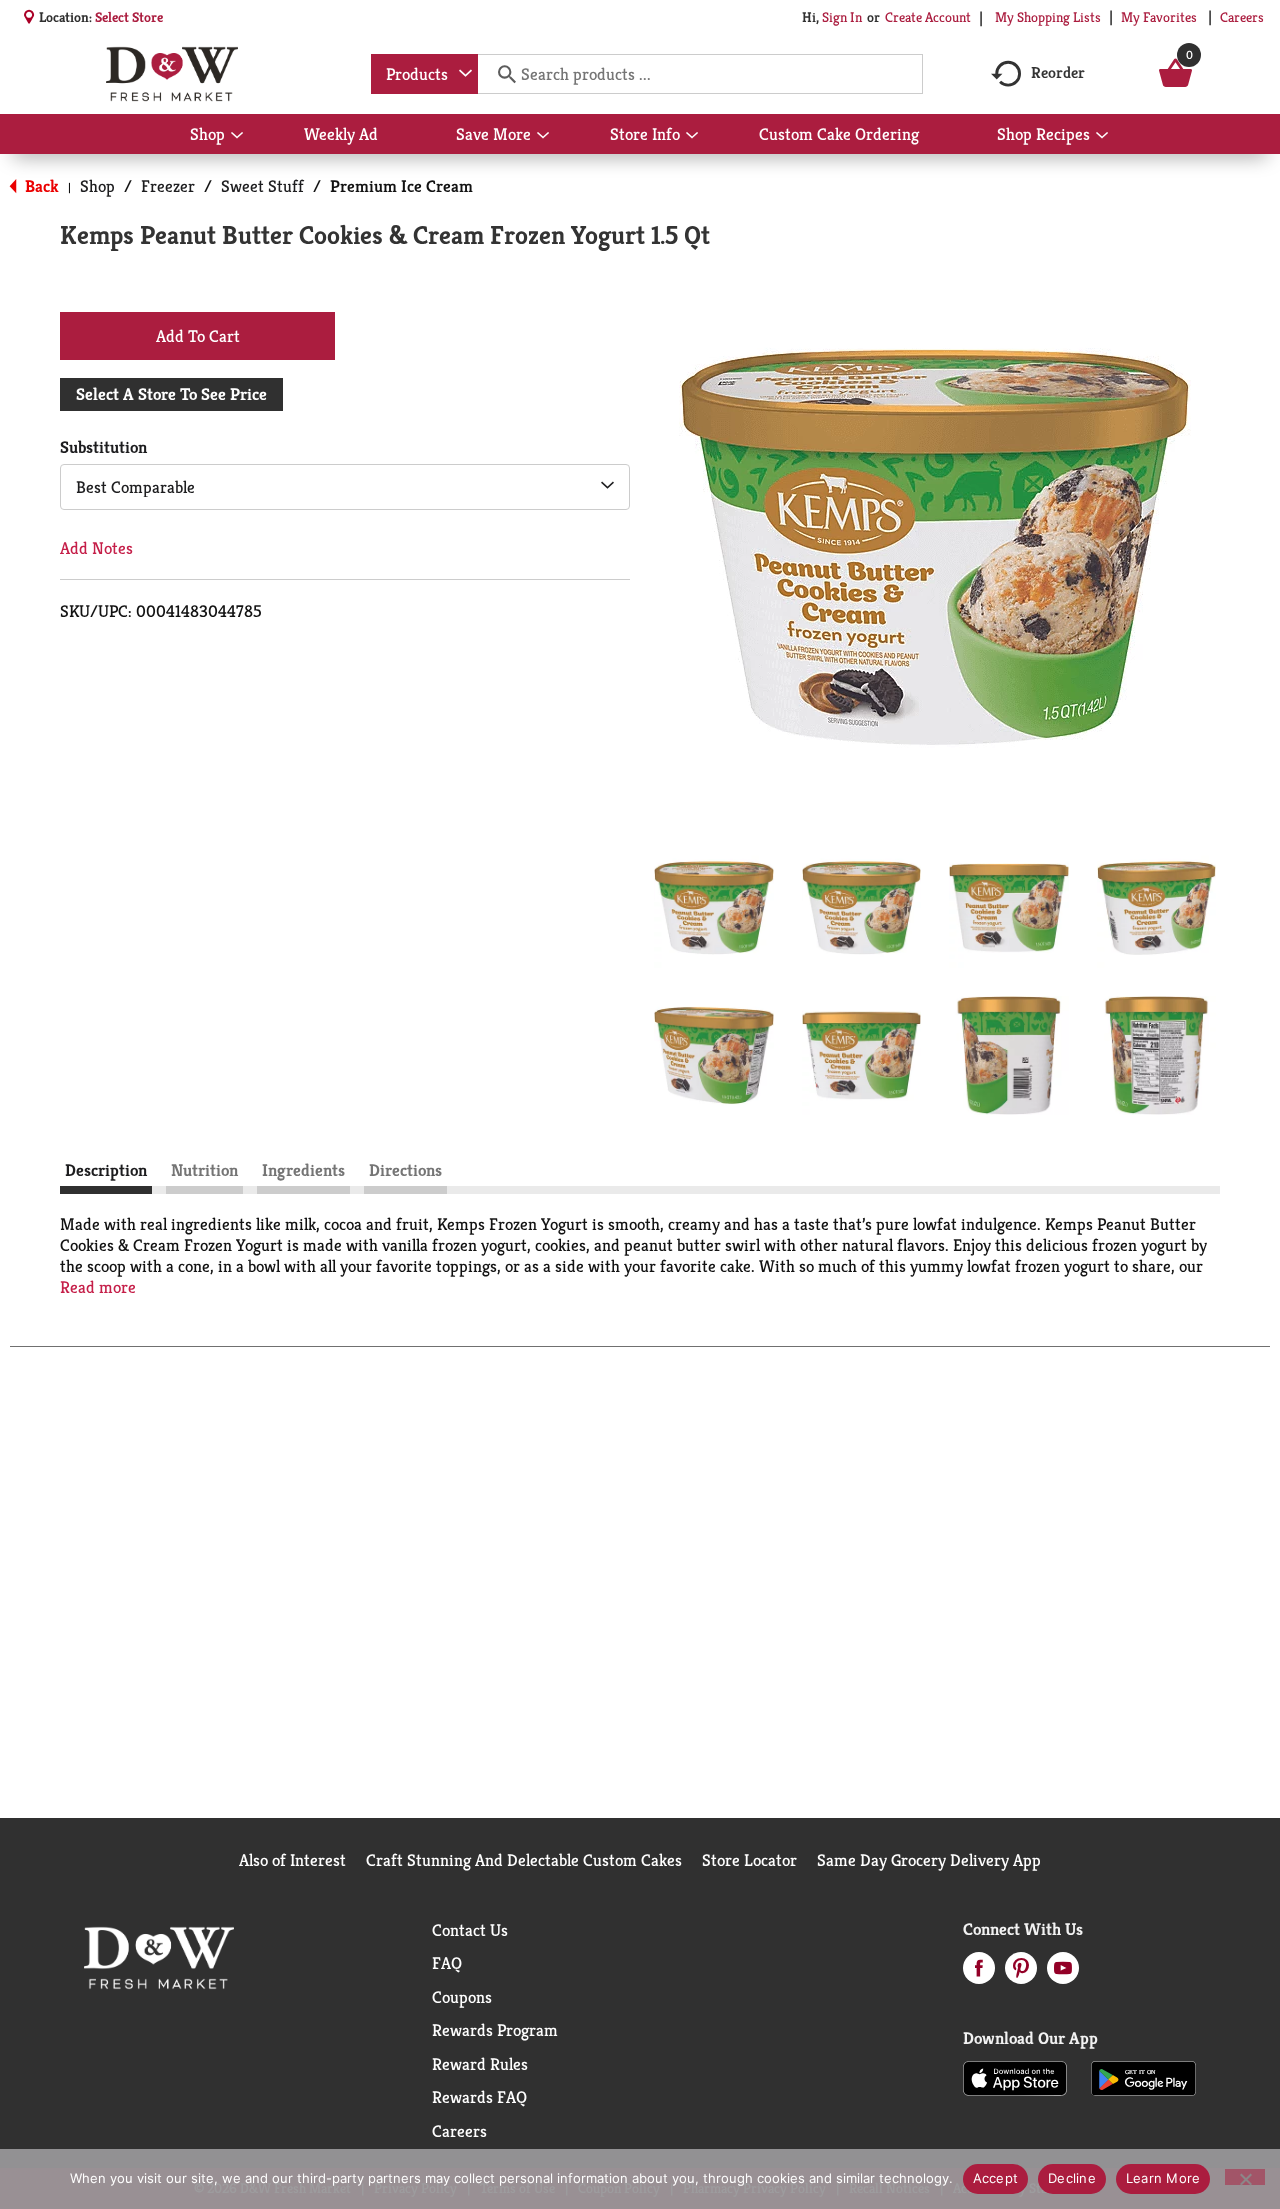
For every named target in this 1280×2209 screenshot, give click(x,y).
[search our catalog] (500, 74)
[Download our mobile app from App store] (1015, 2077)
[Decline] (1245, 2177)
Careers (1242, 17)
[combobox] (424, 74)
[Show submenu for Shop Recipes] (1102, 136)
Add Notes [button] (96, 548)
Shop (97, 186)
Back (40, 186)
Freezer (168, 186)
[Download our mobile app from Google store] (1143, 2077)
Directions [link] (405, 1170)
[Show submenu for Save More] (543, 136)
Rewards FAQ (479, 2097)
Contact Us (470, 1930)
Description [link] (106, 1170)
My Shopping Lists (1048, 17)
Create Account (928, 17)
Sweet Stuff (262, 186)
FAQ (447, 1963)
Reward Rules (480, 2064)
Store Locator (749, 1860)
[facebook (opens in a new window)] (979, 1974)
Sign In (842, 17)
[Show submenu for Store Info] (692, 136)
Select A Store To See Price (171, 394)
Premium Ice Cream (401, 186)
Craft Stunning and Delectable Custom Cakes (524, 1860)
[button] (714, 908)
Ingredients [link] (303, 1170)
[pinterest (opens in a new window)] (1021, 1974)
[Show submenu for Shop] (237, 136)
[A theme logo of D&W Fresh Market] (171, 74)
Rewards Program (495, 2030)
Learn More (1163, 2178)
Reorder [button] (1058, 72)
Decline (1072, 2178)
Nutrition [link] (204, 1170)
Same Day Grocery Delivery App (929, 1860)
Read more (98, 1287)
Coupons (462, 1997)
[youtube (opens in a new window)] (1063, 1974)
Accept (996, 2178)
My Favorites (1159, 17)
